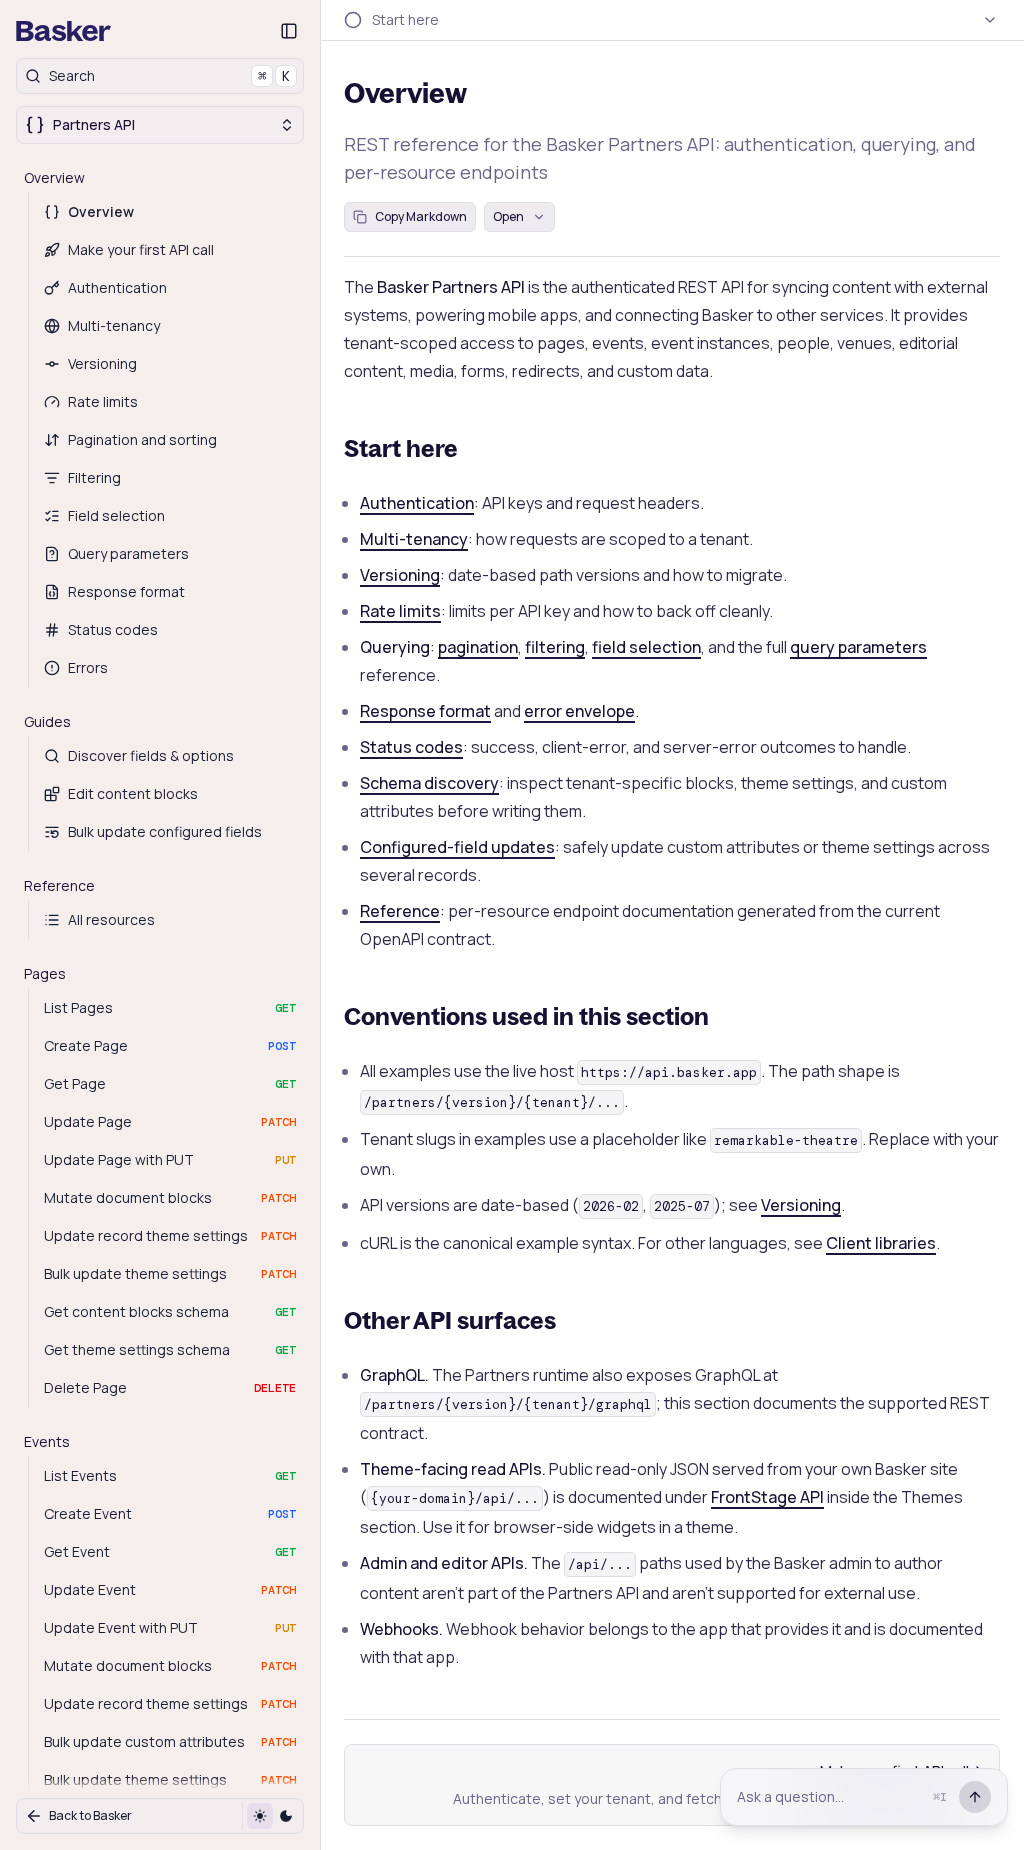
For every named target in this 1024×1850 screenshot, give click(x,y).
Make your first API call (141, 249)
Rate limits (103, 401)
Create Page (170, 1045)
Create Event (170, 1513)
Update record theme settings (170, 1235)
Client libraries (881, 1243)
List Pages (170, 1007)
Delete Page (170, 1387)
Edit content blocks (133, 793)
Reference (400, 911)
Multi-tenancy (114, 325)
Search (169, 75)
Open (508, 216)
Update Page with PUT (170, 1159)
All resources (111, 919)
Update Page (170, 1121)
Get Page (170, 1083)
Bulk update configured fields (165, 831)
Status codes (113, 629)
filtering (555, 647)
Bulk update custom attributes (170, 1741)
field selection (646, 647)
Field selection (116, 515)
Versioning (102, 363)
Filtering (94, 477)
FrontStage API (767, 1497)
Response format (126, 591)
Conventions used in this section (526, 1016)
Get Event (170, 1551)
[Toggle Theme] (272, 1816)
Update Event (170, 1589)
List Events (170, 1475)
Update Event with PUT (170, 1627)
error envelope (579, 711)
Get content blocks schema (170, 1311)
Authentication (117, 287)
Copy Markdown (421, 216)
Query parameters (128, 553)
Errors (88, 667)
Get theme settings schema (170, 1349)
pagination (478, 647)
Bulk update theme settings (170, 1273)
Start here (401, 448)
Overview (101, 211)
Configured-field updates (457, 847)
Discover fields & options (151, 755)
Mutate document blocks (170, 1197)
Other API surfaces (450, 1320)
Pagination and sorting (142, 439)
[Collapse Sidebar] (289, 31)
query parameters (858, 647)
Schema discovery (429, 783)
